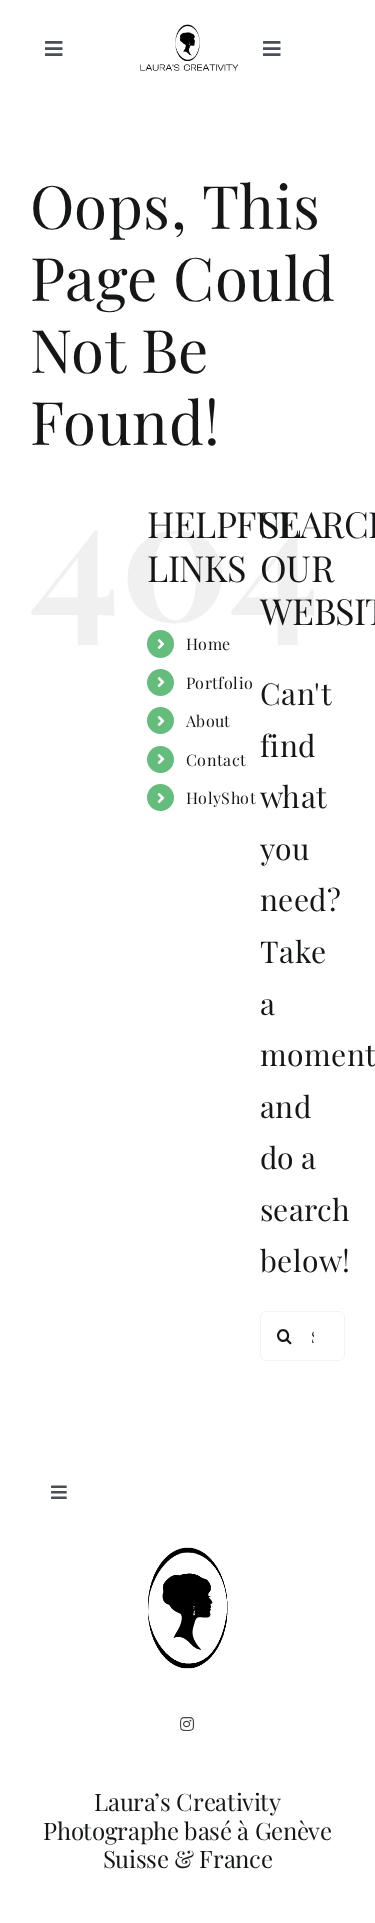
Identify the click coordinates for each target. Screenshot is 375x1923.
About (208, 720)
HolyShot (221, 797)
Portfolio (220, 682)
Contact (216, 759)
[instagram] (187, 1724)
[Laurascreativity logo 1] (187, 35)
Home (208, 643)
